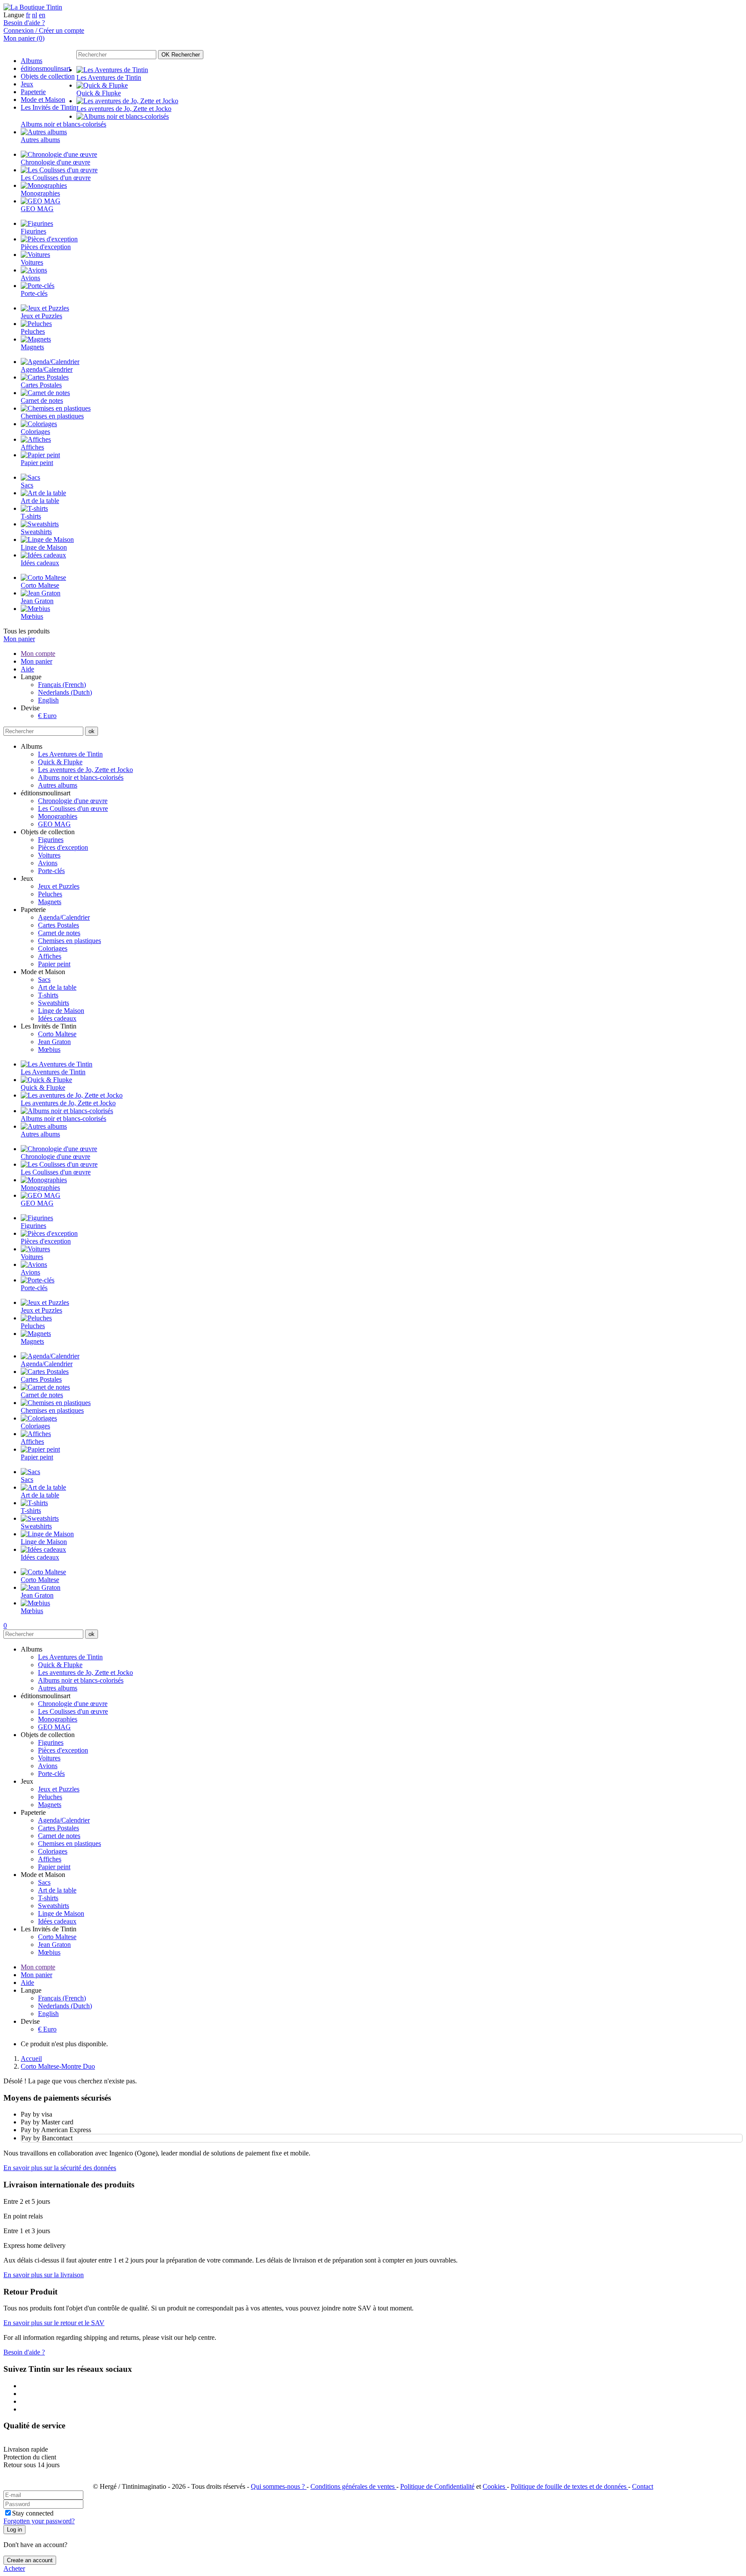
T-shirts (48, 995)
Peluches (50, 894)
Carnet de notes (59, 933)
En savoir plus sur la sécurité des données (60, 2168)
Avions (48, 863)
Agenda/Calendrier (64, 917)
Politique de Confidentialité (437, 2486)
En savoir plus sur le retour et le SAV (54, 2323)
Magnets (50, 902)
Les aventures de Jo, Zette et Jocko (85, 770)
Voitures (49, 855)
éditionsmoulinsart (46, 68)
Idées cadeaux (57, 1018)
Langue (14, 15)
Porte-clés (51, 871)
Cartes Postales (58, 925)
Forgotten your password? (39, 2521)
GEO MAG (54, 824)
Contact (643, 2486)
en (42, 15)
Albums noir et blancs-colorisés (81, 777)
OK (181, 55)
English (48, 700)
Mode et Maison (43, 100)
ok (92, 731)
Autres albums (58, 785)
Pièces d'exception (63, 847)
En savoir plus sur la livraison (44, 2275)
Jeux (27, 84)
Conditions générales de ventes (353, 2486)
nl (35, 15)
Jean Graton (54, 1042)
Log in (14, 2530)
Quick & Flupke (60, 762)
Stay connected (33, 2513)
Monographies (58, 816)
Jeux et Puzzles (59, 886)
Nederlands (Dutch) (65, 692)
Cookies (495, 2486)
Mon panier (19, 639)
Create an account (30, 2560)
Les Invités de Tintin (49, 107)
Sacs (44, 979)
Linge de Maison (61, 1011)
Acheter (14, 2568)
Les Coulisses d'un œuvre (73, 809)
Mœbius (49, 1049)
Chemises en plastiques (70, 941)
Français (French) (62, 685)
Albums (32, 61)
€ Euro (47, 716)
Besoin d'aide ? (24, 23)
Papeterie (33, 92)
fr (28, 15)
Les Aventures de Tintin (70, 754)
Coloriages (53, 948)
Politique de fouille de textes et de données (569, 2486)
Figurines (51, 840)
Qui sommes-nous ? (279, 2486)
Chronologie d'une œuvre (73, 801)
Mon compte (38, 653)
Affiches (50, 956)
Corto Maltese (57, 1034)
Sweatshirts (54, 1003)
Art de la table (57, 987)
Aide (27, 669)
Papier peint (54, 964)
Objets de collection (48, 76)
